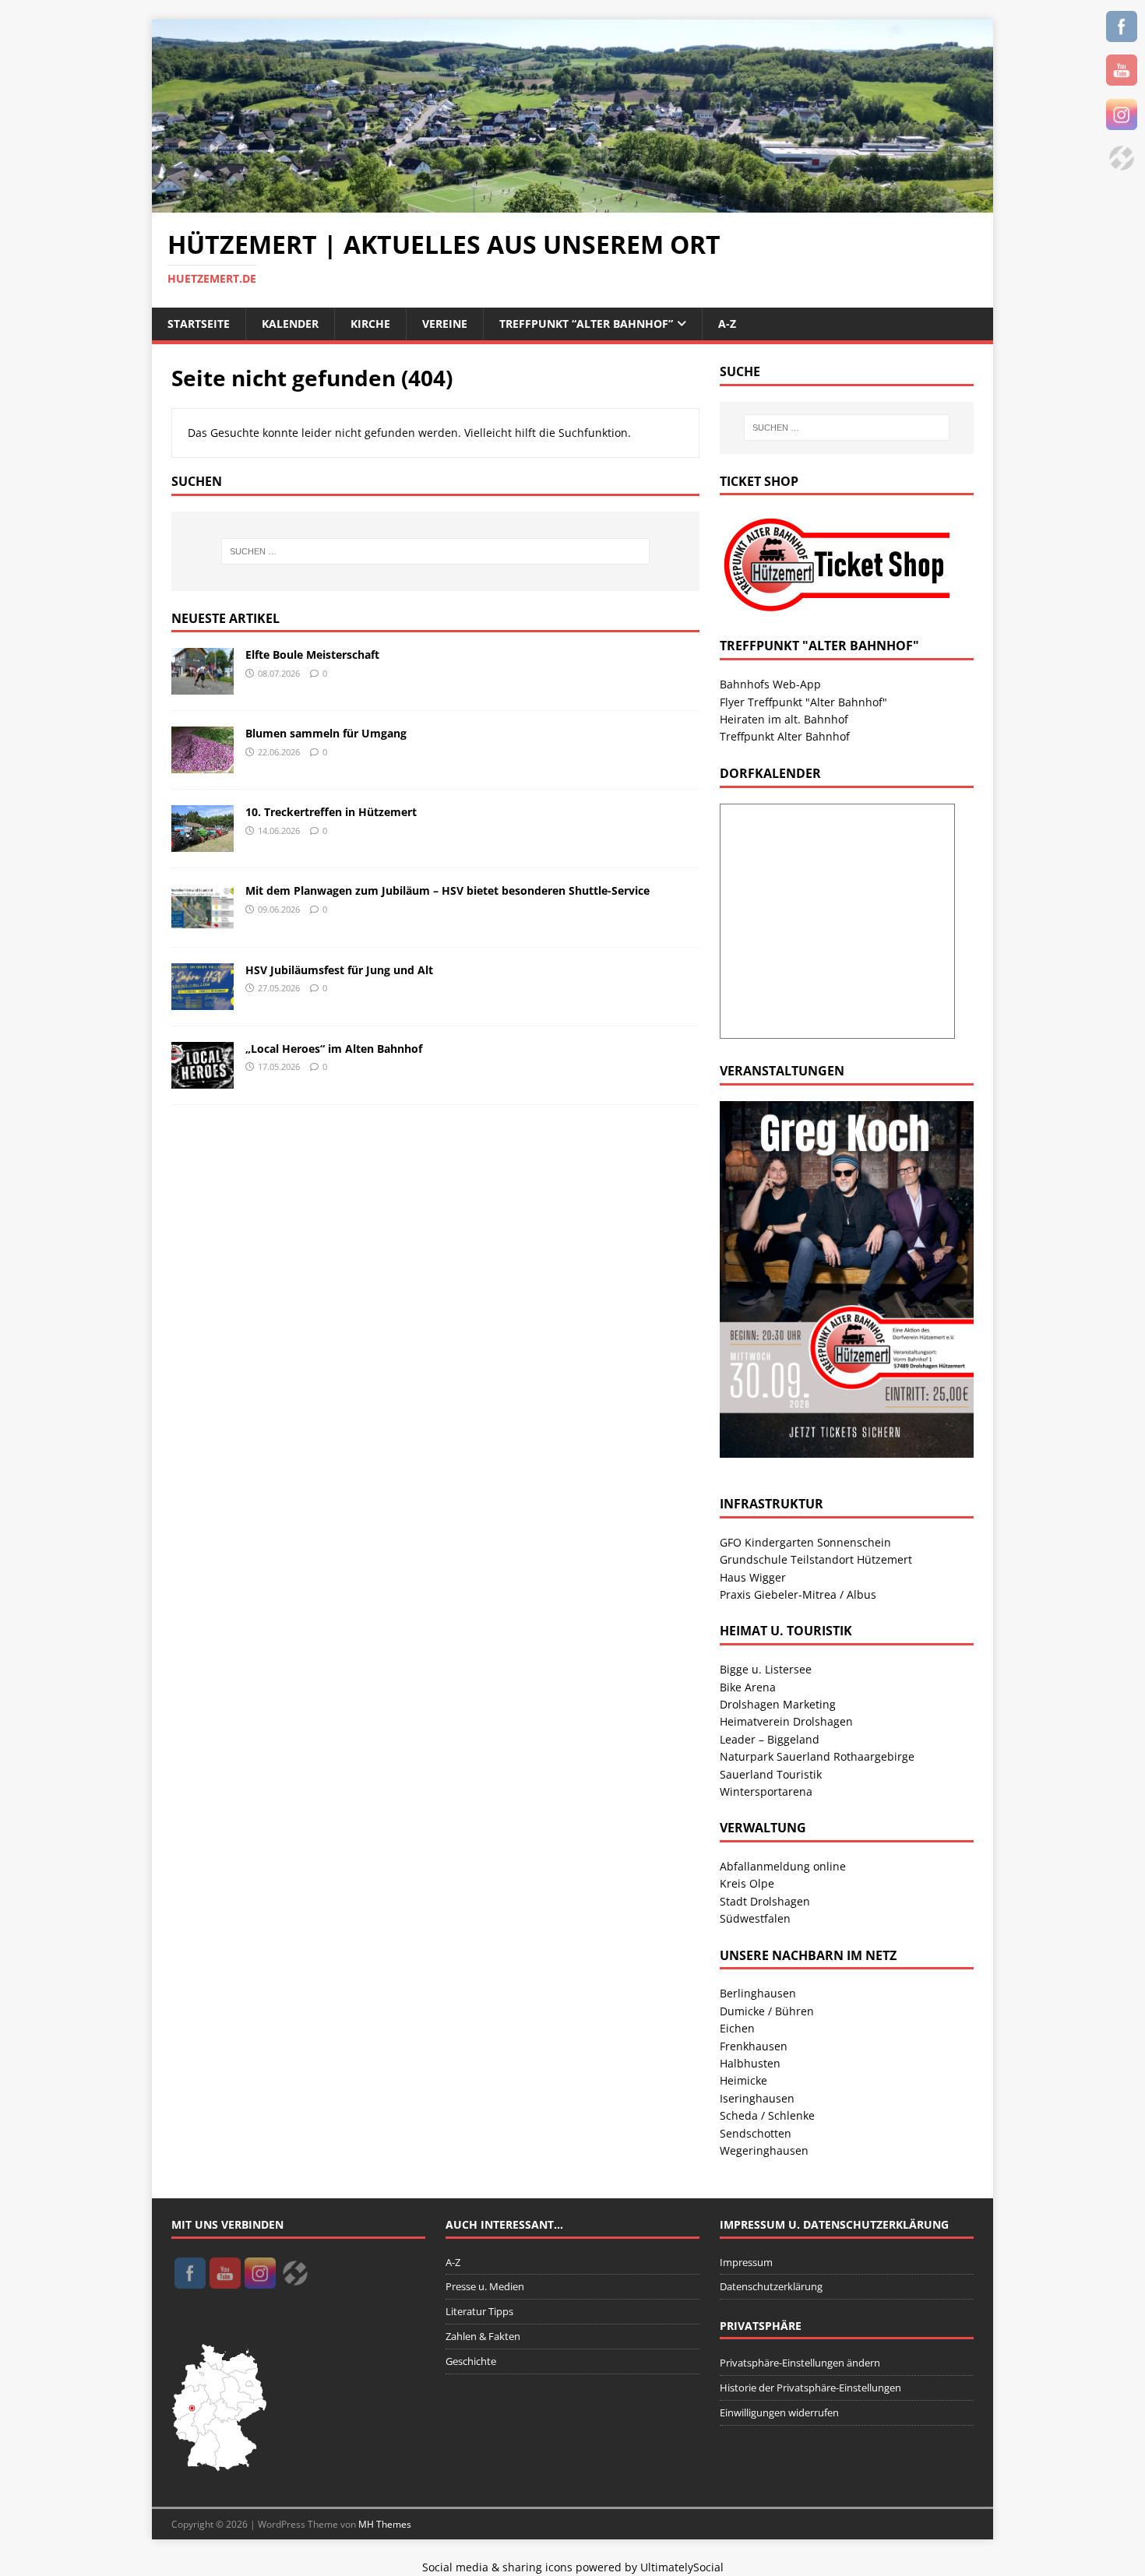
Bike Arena (748, 1687)
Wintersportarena (766, 1791)
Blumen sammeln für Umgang (326, 733)
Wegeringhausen (764, 2150)
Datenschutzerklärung (771, 2286)
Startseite (199, 324)
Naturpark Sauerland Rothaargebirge (817, 1756)
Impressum (746, 2262)
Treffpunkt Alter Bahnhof (785, 736)
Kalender (290, 324)
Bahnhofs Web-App (770, 684)
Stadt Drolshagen (765, 1901)
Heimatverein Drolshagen (786, 1721)
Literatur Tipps (479, 2311)
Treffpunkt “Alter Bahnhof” (586, 324)
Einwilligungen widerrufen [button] (779, 2412)
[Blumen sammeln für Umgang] (203, 764)
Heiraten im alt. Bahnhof (784, 719)
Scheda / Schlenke (767, 2115)
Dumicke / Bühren (767, 2011)
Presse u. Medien (485, 2286)
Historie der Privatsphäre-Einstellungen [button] (810, 2388)
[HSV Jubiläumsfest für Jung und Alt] (203, 1000)
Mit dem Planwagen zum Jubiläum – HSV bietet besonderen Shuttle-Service (447, 890)
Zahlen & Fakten (483, 2336)
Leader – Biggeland (770, 1739)
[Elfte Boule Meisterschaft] (203, 686)
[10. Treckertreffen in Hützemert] (203, 843)
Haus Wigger (753, 1577)
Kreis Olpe (747, 1883)
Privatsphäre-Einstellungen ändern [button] (800, 2363)
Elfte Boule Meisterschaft (312, 655)
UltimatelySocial (682, 2567)
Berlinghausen (758, 1993)
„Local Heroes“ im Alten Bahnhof (334, 1049)
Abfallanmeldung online (783, 1866)
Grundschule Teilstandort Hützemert (816, 1559)
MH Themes (385, 2524)
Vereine (445, 324)
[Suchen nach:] (435, 551)
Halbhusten (750, 2063)
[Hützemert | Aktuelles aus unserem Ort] (572, 204)
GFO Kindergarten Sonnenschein (805, 1542)
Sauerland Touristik (771, 1774)
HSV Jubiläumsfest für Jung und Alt (339, 970)
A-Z (727, 324)
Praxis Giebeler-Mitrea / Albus (798, 1594)
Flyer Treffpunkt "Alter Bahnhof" (803, 702)
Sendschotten (756, 2133)
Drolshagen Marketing (778, 1704)
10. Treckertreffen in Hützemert (331, 812)
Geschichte (471, 2361)
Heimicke (743, 2080)
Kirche (370, 324)
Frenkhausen (754, 2046)
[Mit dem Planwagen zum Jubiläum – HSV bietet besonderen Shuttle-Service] (203, 922)
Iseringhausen (757, 2098)
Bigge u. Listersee (766, 1669)
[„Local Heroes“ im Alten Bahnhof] (203, 1079)
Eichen (737, 2028)
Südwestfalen (755, 1918)
